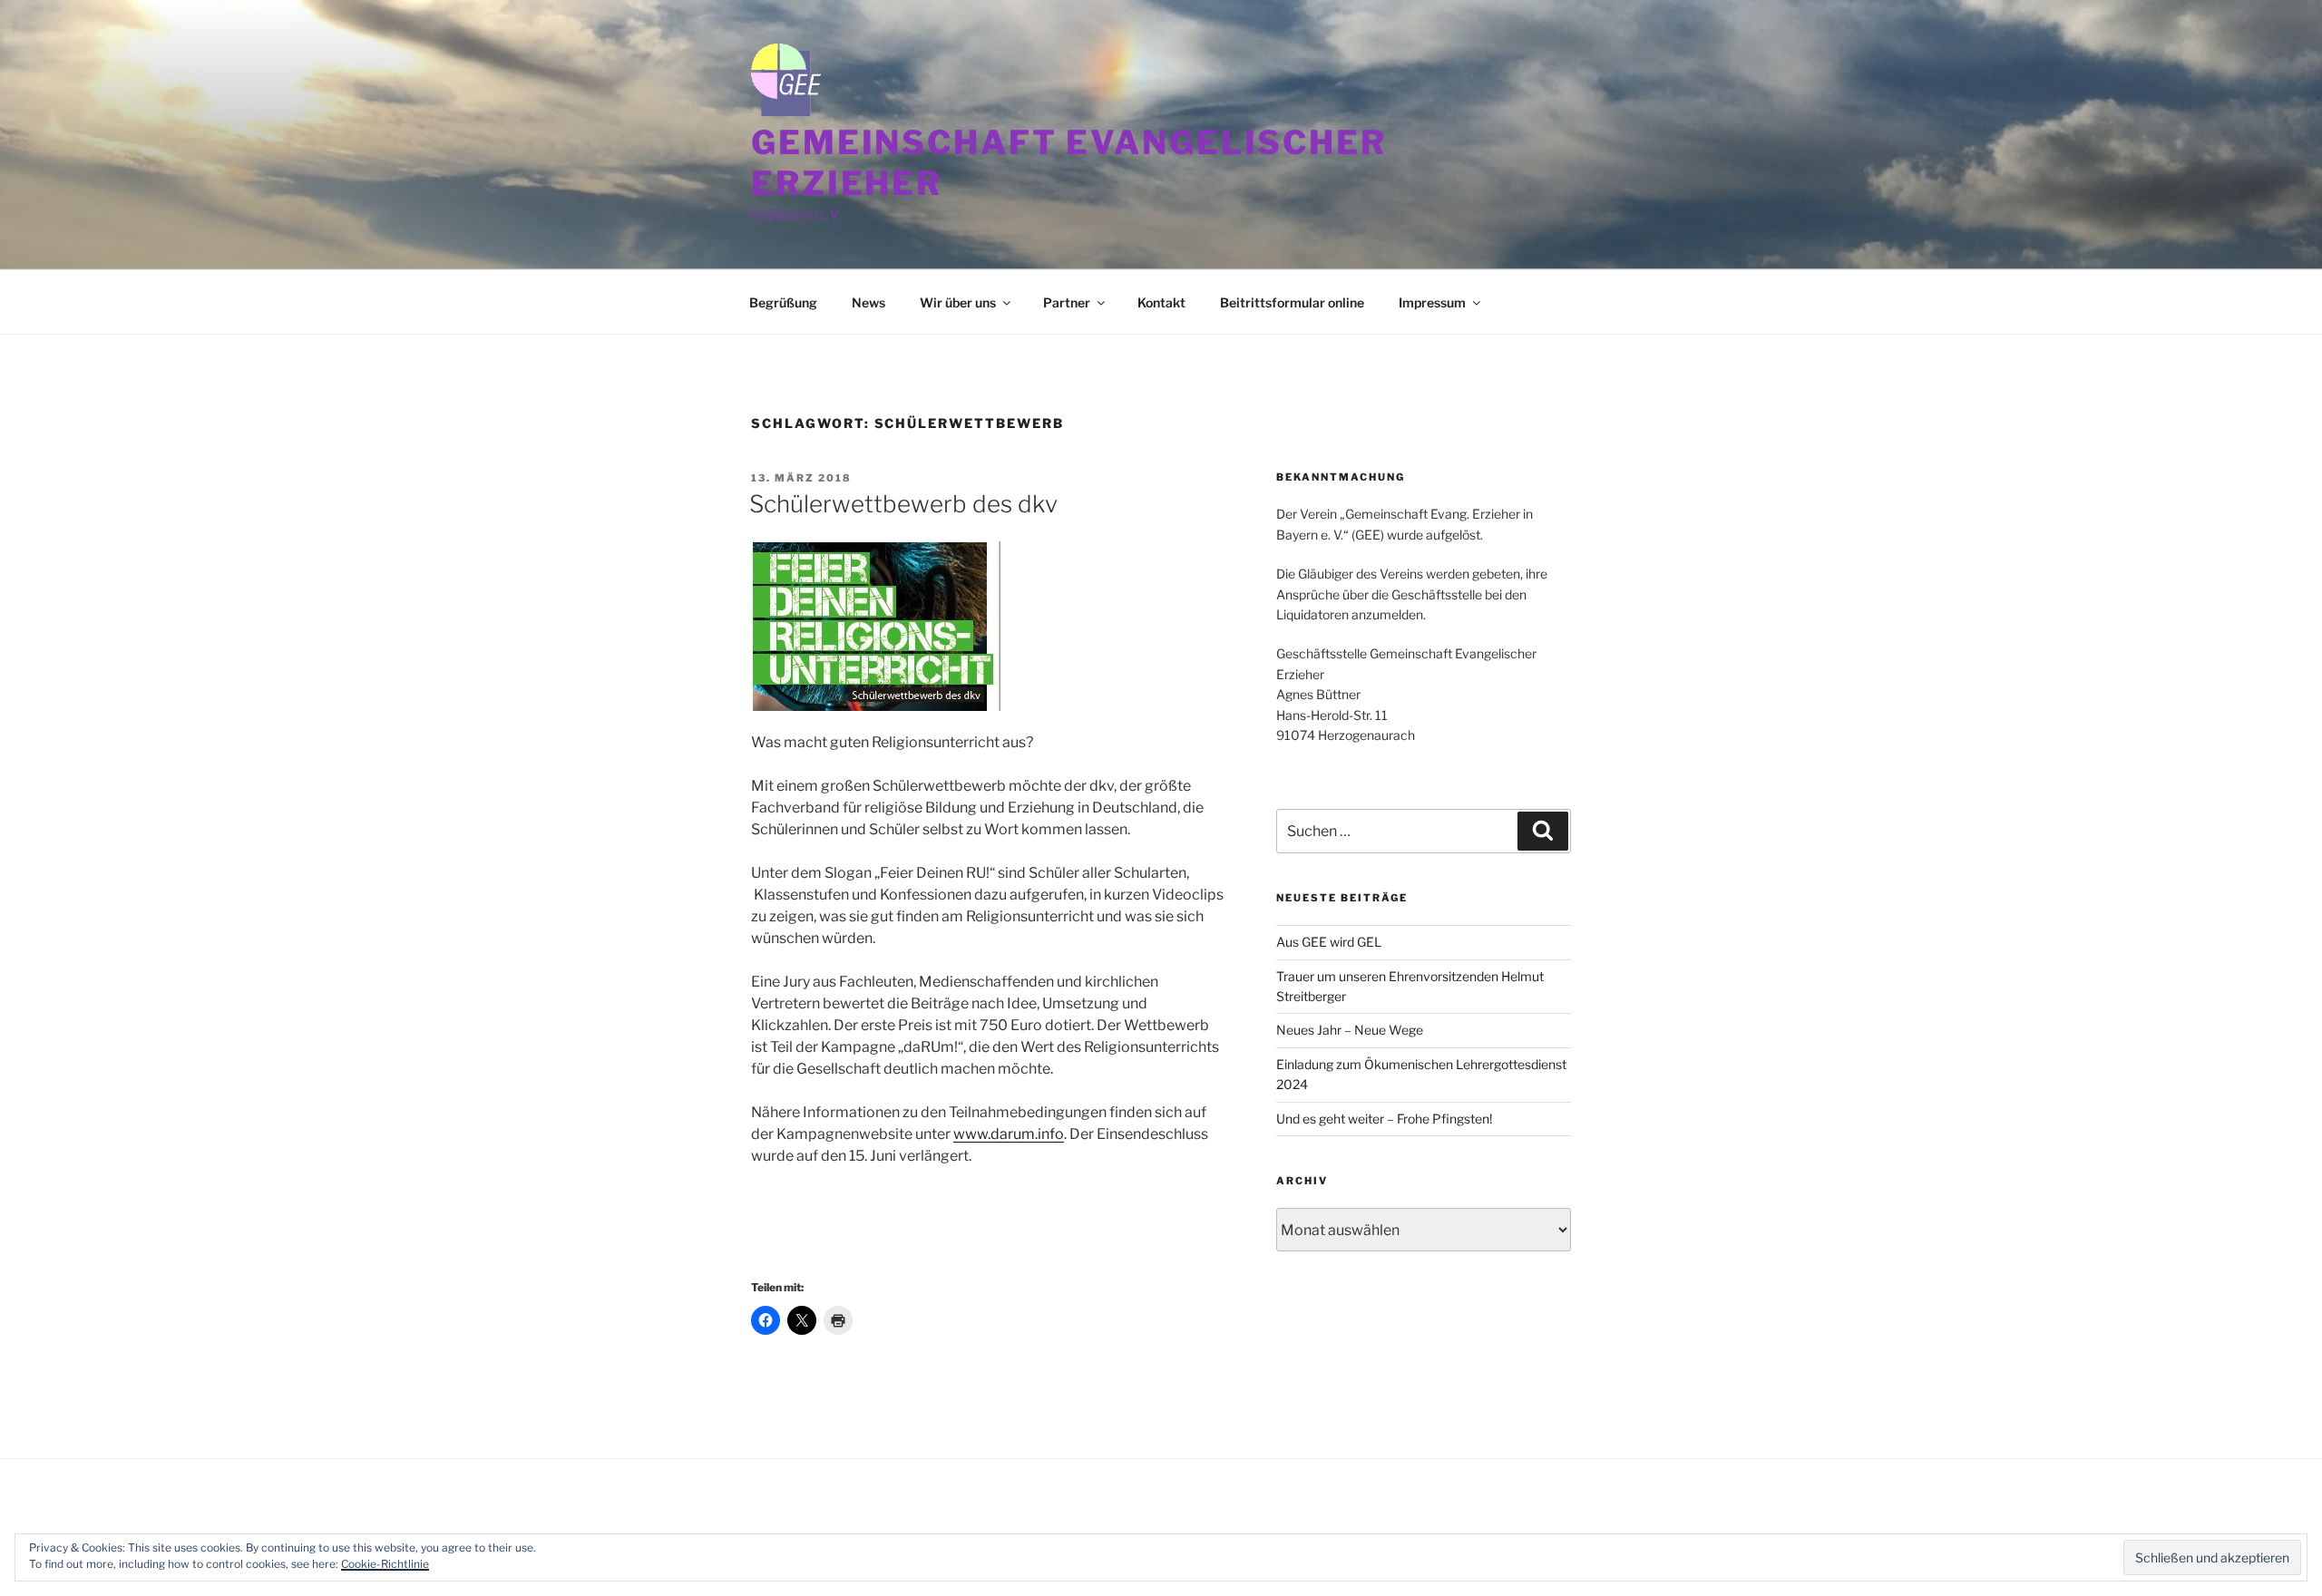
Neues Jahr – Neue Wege (1350, 1030)
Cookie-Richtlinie (385, 1564)
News (868, 302)
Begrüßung (783, 302)
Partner (1067, 302)
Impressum (1432, 302)
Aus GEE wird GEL (1329, 942)
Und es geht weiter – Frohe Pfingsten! (1384, 1119)
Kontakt (1161, 302)
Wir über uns (958, 302)
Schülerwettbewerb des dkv (903, 504)
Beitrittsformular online (1292, 302)
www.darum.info (1009, 1134)
